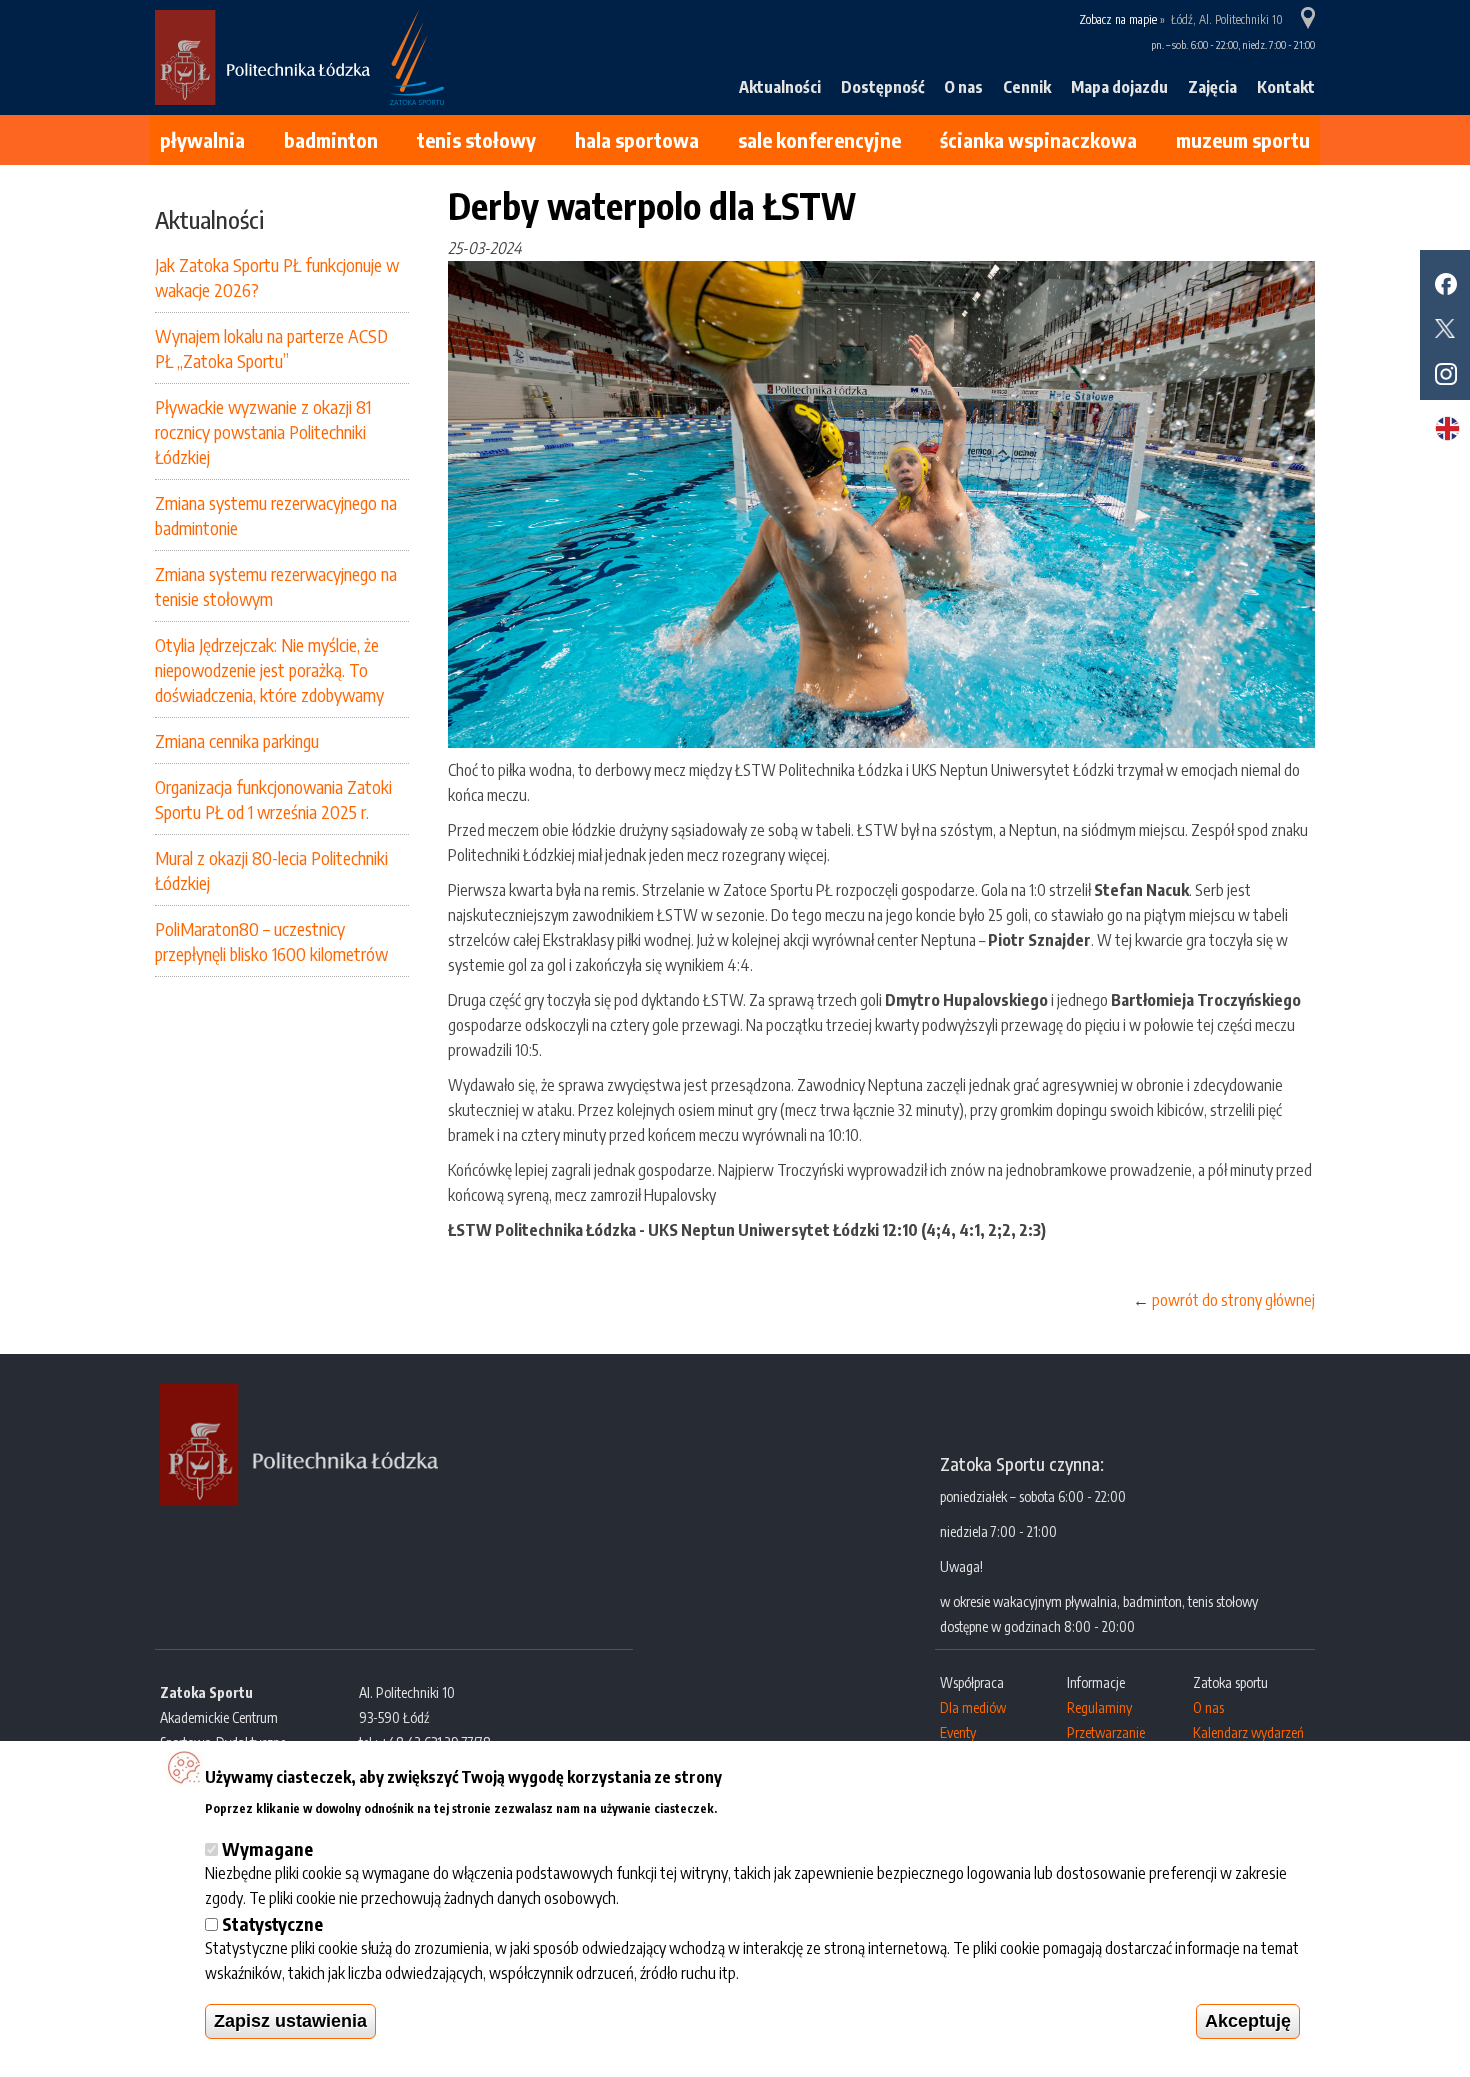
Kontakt (1286, 87)
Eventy (958, 1732)
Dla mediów (973, 1707)
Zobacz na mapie (1118, 19)
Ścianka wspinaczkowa (1038, 139)
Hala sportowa (637, 139)
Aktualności (780, 87)
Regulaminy (1099, 1707)
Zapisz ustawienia (290, 2021)
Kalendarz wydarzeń (1248, 1732)
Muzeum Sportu (1243, 139)
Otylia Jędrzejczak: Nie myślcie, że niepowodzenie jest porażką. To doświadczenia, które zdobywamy (269, 669)
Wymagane (267, 1848)
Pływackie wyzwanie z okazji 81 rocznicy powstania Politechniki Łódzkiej (263, 431)
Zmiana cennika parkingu (237, 740)
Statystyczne (272, 1923)
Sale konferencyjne (819, 139)
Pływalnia (202, 139)
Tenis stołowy (476, 139)
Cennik (1027, 87)
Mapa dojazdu (1119, 87)
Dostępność (882, 87)
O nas (963, 87)
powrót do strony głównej (1233, 1300)
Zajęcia (1212, 87)
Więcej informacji (779, 1805)
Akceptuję (1248, 2021)
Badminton (331, 139)
